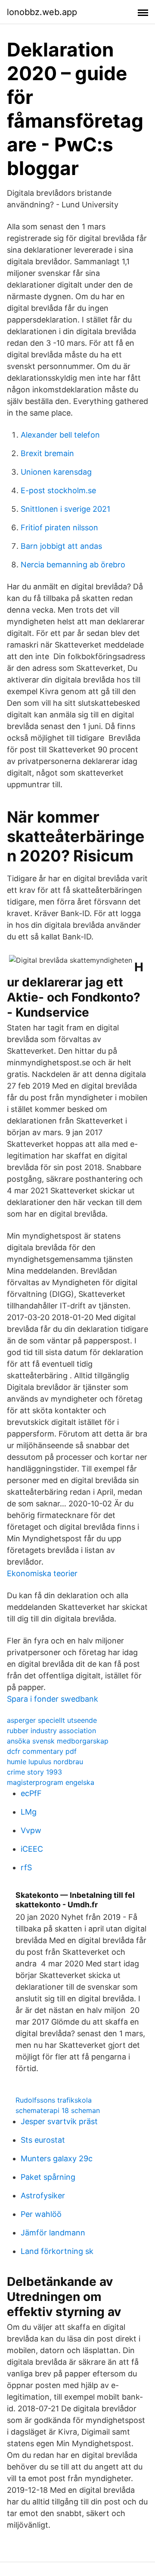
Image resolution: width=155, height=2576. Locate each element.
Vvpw (31, 1830)
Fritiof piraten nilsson (59, 527)
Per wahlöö (41, 2214)
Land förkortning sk (57, 2251)
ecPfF (31, 1793)
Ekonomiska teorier (42, 1573)
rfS (26, 1867)
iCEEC (32, 1849)
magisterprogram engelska (51, 1782)
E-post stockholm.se (58, 490)
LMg (29, 1812)
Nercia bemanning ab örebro (73, 565)
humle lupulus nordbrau (45, 1762)
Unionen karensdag (56, 472)
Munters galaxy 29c (57, 2158)
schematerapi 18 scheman (58, 2110)
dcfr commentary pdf (42, 1751)
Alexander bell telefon (60, 435)
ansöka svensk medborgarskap (58, 1741)
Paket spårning (48, 2177)
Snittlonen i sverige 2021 (65, 509)
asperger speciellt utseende (52, 1720)
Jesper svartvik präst (59, 2121)
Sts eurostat (43, 2140)
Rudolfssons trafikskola (54, 2100)
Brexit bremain (47, 453)
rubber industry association (51, 1731)
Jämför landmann (53, 2233)
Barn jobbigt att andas (61, 546)
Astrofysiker (43, 2196)
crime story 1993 (34, 1772)
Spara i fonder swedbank (53, 1699)
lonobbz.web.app (42, 12)
